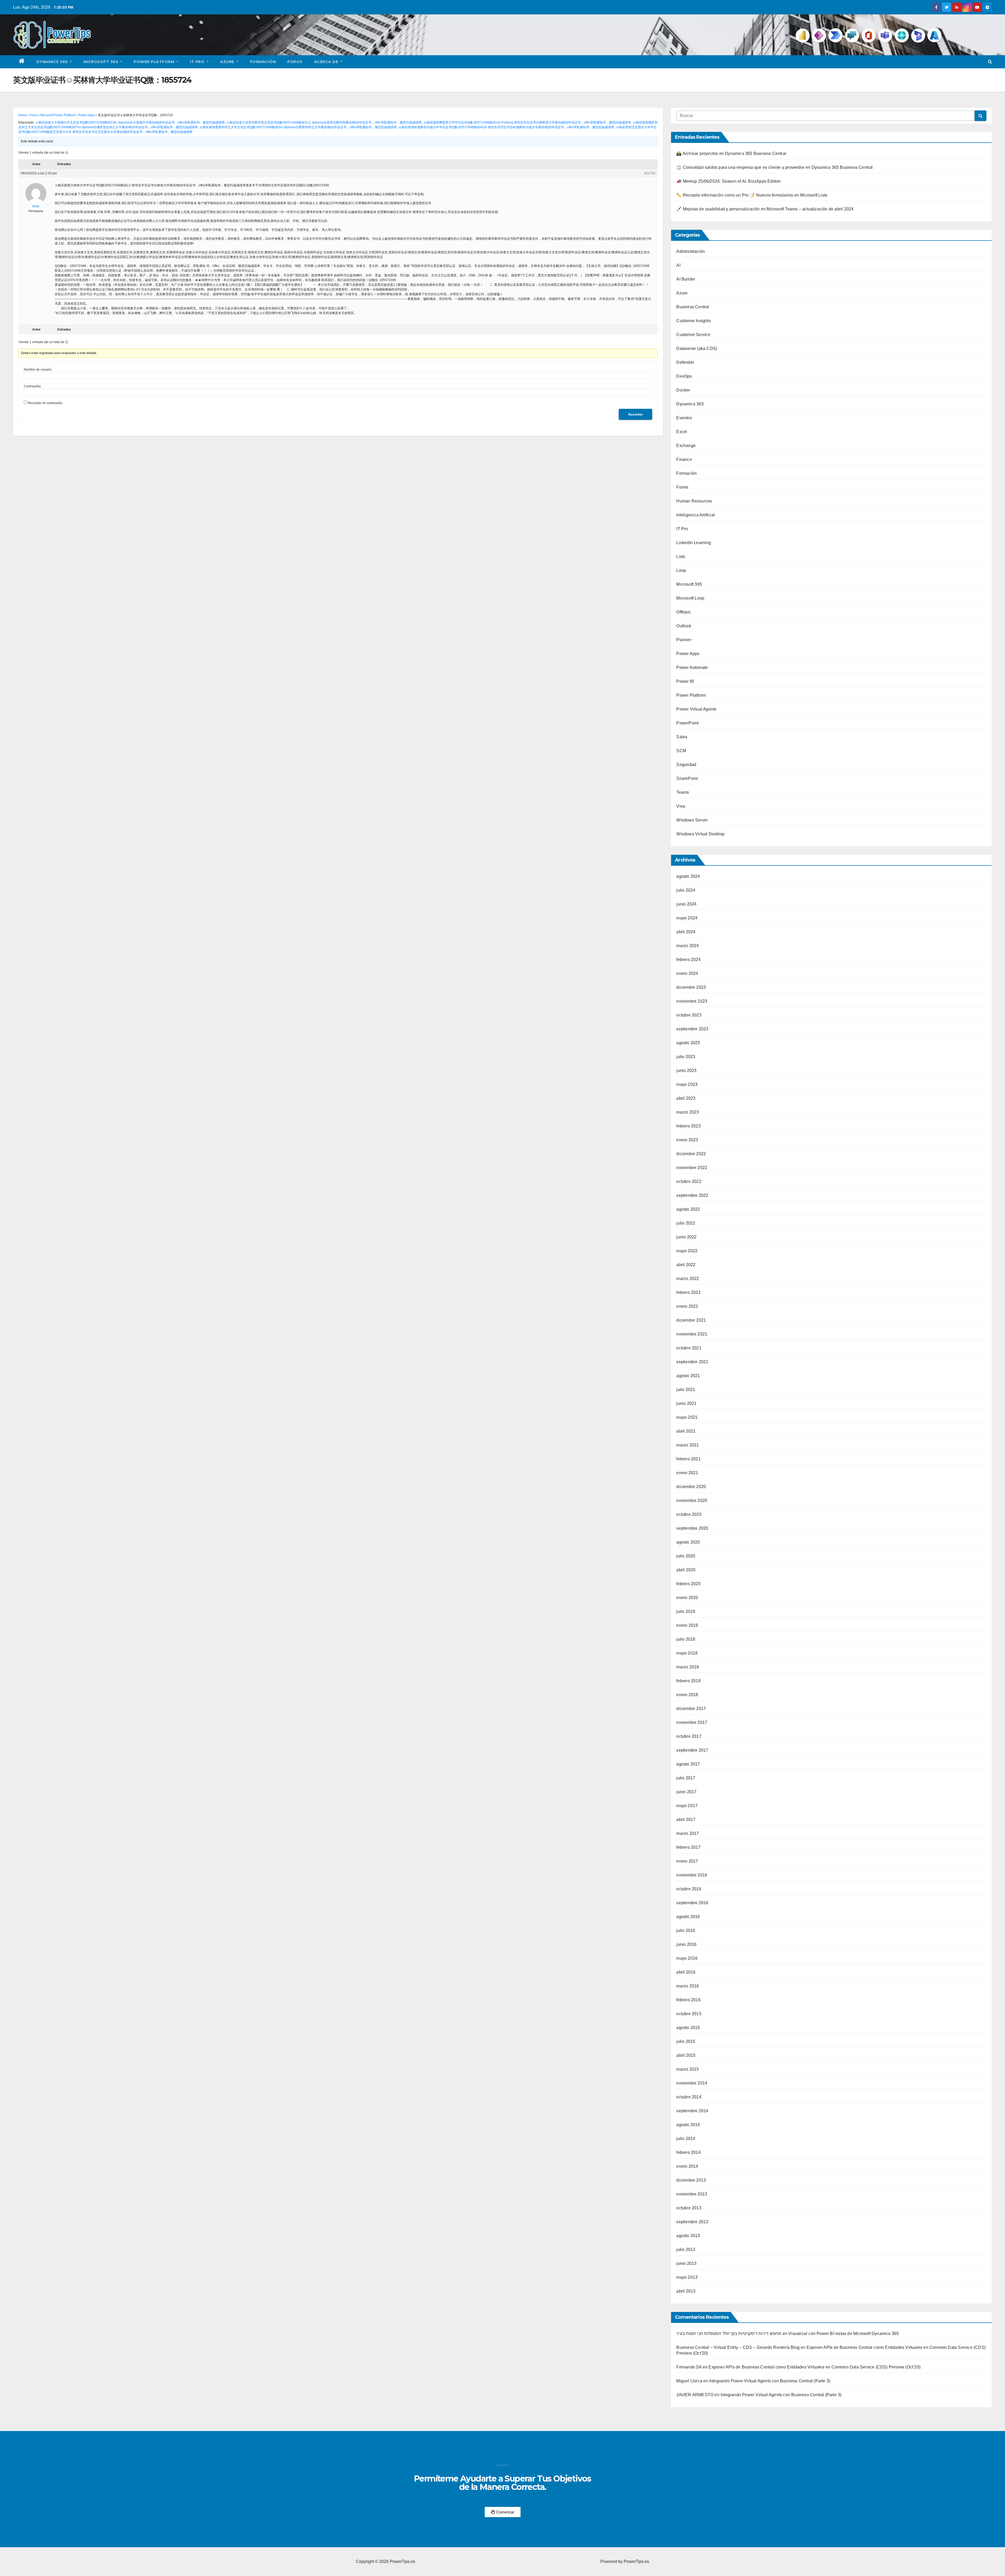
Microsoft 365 (101, 62)
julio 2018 (686, 1639)
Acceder (635, 414)
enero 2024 (687, 973)
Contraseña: (33, 386)
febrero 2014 (688, 2152)
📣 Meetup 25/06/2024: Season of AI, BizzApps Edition (728, 181)
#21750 (650, 173)
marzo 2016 (688, 1986)
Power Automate (692, 667)
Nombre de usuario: (38, 370)
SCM (681, 751)
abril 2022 (686, 1265)
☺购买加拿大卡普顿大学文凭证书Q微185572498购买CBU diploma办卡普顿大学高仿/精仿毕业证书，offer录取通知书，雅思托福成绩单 (130, 122)
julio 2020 (686, 1556)
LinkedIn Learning (693, 543)
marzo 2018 (688, 1667)
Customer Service (693, 335)
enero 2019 (687, 1625)
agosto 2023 (688, 1043)
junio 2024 (686, 904)
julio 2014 (686, 2139)
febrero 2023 (688, 1126)
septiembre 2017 (692, 1750)
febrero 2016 (688, 2000)
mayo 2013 (687, 2277)
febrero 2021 (688, 1459)
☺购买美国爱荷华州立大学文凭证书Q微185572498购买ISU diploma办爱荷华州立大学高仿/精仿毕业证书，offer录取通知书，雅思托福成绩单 (298, 127)
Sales (682, 737)
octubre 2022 (689, 1181)
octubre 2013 (689, 2208)
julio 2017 (686, 1778)
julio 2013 (686, 2250)
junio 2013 (686, 2263)
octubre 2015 (689, 2014)
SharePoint (687, 778)
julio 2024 (686, 890)
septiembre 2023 (692, 1029)
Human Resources (694, 501)
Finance (684, 459)
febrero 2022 (688, 1292)
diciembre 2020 (691, 1487)
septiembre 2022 (692, 1195)
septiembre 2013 (692, 2222)
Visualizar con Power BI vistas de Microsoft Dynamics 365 (844, 2334)
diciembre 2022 (691, 1154)
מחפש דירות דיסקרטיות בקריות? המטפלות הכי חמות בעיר (729, 2334)
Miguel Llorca (689, 2381)
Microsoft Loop (690, 598)
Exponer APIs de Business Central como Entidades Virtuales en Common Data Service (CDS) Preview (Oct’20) (814, 2367)
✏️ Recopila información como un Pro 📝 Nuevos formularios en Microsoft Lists (752, 195)
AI (678, 265)
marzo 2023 (688, 1112)
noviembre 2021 (692, 1334)
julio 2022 (686, 1223)
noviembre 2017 (692, 1722)
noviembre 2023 (692, 1001)
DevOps (684, 376)
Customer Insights (693, 321)
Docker (683, 390)
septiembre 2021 (692, 1362)
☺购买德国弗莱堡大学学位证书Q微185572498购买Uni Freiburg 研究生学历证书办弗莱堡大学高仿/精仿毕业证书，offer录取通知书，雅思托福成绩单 (527, 122)
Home (23, 115)
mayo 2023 (687, 1084)
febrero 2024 (688, 960)
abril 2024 (686, 932)
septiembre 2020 (692, 1528)
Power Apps (87, 115)
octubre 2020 (689, 1514)
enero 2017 (687, 1861)
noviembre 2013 (692, 2194)
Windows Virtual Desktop (700, 834)
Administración (691, 251)
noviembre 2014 (692, 2083)
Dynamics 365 (53, 62)
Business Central (693, 307)
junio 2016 (686, 1944)
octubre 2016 (689, 1889)
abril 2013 (686, 2291)
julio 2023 (686, 1057)
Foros (295, 62)
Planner (684, 640)
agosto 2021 (688, 1376)
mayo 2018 (687, 1653)
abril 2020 (686, 1570)
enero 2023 (687, 1140)
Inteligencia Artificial (696, 515)
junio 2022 (686, 1237)
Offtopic (684, 612)
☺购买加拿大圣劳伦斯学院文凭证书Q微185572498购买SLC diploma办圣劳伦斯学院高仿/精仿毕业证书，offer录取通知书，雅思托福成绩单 (324, 122)
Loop (681, 570)
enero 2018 (687, 1695)
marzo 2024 (688, 946)
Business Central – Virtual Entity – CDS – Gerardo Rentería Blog (738, 2347)
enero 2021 (687, 1473)
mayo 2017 (687, 1806)
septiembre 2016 (692, 1903)
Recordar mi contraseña (45, 403)
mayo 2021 (687, 1417)
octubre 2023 (689, 1015)
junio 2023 (686, 1071)
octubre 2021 (689, 1348)
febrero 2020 (688, 1584)
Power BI (685, 681)
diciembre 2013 (691, 2180)
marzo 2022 (688, 1279)
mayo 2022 (687, 1251)
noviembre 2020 (692, 1501)
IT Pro (198, 62)
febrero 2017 (688, 1847)
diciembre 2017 (691, 1709)
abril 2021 (686, 1431)
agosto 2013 (688, 2236)
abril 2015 (686, 2055)
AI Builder (686, 279)
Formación (263, 62)
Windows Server (692, 820)
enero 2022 (687, 1306)
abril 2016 (686, 1972)
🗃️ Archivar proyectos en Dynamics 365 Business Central (731, 153)
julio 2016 (686, 1930)
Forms (682, 487)
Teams (683, 792)
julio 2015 (686, 2041)
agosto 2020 (688, 1542)
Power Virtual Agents (696, 709)
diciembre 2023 (691, 987)
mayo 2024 (687, 918)
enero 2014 (687, 2166)
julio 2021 (686, 1390)
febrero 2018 (688, 1681)
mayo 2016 (687, 1958)
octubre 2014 (689, 2097)
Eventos (684, 418)
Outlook (684, 626)
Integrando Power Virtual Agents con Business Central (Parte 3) (770, 2381)
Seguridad (686, 765)
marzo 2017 (688, 1833)
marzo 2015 (688, 2069)
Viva (681, 806)
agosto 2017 (688, 1764)
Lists (681, 557)
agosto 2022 (688, 1209)
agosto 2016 (688, 1917)
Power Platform (155, 62)
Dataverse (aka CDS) (697, 348)
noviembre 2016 (692, 1875)
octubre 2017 (689, 1736)
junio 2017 (686, 1792)
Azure (228, 62)
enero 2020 (687, 1598)
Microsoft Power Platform (58, 115)
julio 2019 (686, 1611)
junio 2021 (686, 1403)
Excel (682, 432)
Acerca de (327, 62)
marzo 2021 (688, 1445)
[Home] (22, 62)
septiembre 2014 (692, 2111)
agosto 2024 (688, 876)
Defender (685, 362)
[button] (990, 62)
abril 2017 (686, 1820)
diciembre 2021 (691, 1320)
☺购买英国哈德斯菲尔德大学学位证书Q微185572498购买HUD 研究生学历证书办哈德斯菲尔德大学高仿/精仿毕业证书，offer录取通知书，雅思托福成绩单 (506, 127)
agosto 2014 (688, 2125)
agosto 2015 (688, 2028)
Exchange (686, 446)
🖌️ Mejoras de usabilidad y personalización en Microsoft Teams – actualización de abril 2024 (765, 209)
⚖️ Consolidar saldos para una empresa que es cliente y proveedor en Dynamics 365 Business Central (774, 167)
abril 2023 (686, 1098)
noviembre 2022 (692, 1168)
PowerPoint (687, 723)
